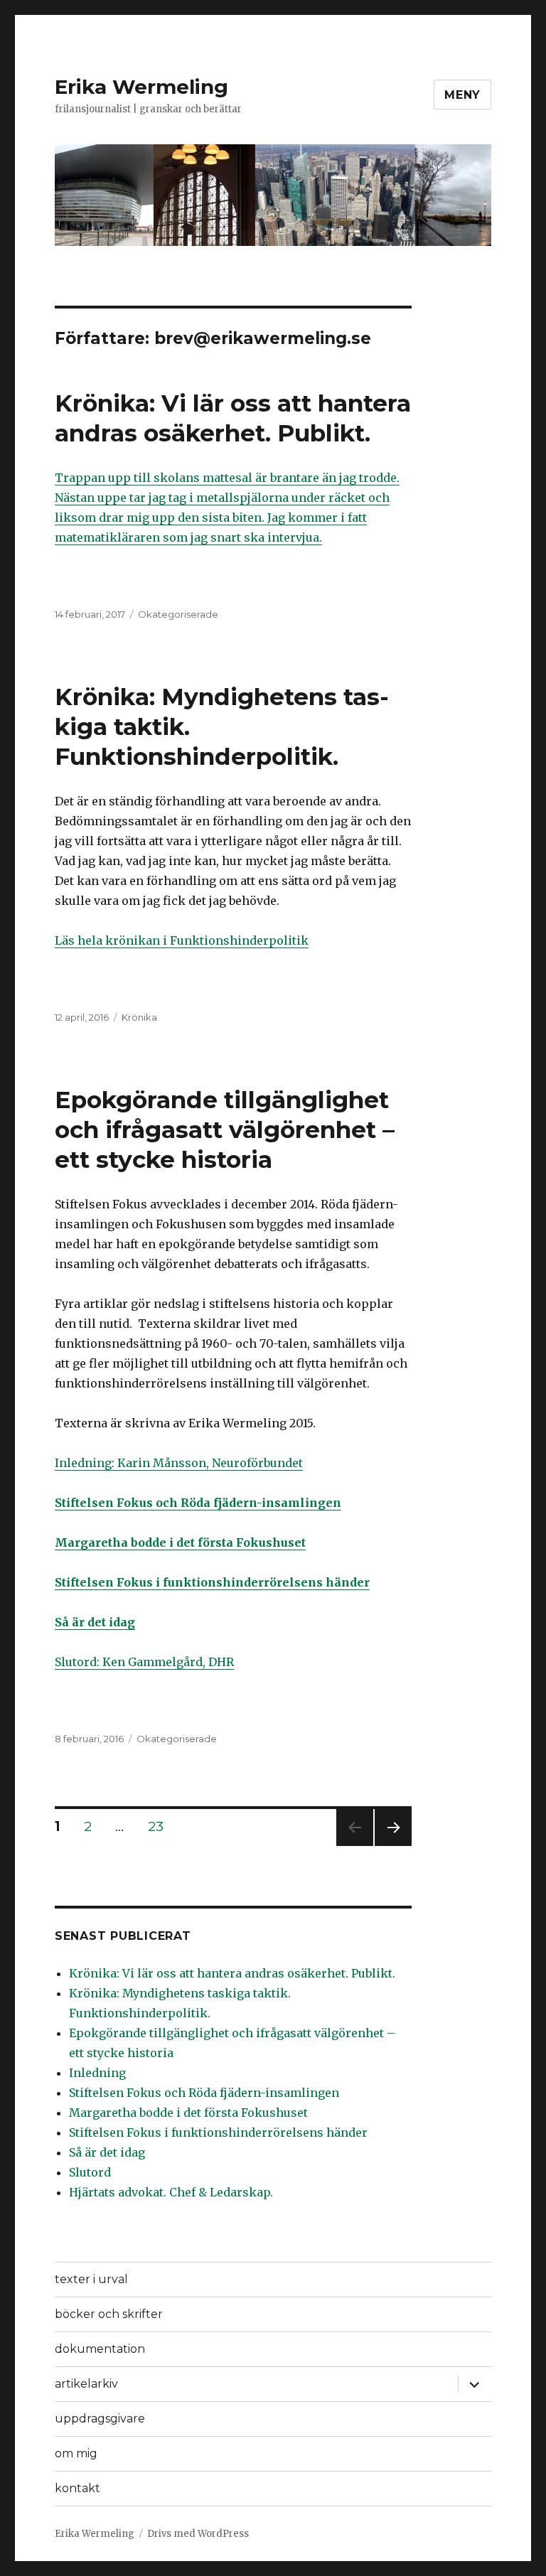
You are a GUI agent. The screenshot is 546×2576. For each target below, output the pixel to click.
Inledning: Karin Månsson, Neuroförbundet (179, 1463)
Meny (462, 95)
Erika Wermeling (141, 87)
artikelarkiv (86, 2384)
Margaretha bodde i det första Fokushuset (188, 2113)
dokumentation (100, 2349)
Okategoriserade (178, 614)
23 (161, 1826)
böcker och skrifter (109, 2314)
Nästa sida (391, 1846)
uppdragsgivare (100, 2419)
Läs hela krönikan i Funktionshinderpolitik (182, 940)
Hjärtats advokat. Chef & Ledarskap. (171, 2192)
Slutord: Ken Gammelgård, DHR (144, 1662)
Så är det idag (107, 2152)
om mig (76, 2453)
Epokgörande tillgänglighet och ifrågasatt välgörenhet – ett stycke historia (225, 1129)
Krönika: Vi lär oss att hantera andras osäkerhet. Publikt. (232, 1973)
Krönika (139, 1017)
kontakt (77, 2488)
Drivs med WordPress (198, 2534)
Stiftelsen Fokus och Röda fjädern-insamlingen (204, 2093)
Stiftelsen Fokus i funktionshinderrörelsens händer (218, 2132)
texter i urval (91, 2279)
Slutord (90, 2172)
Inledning (97, 2073)
